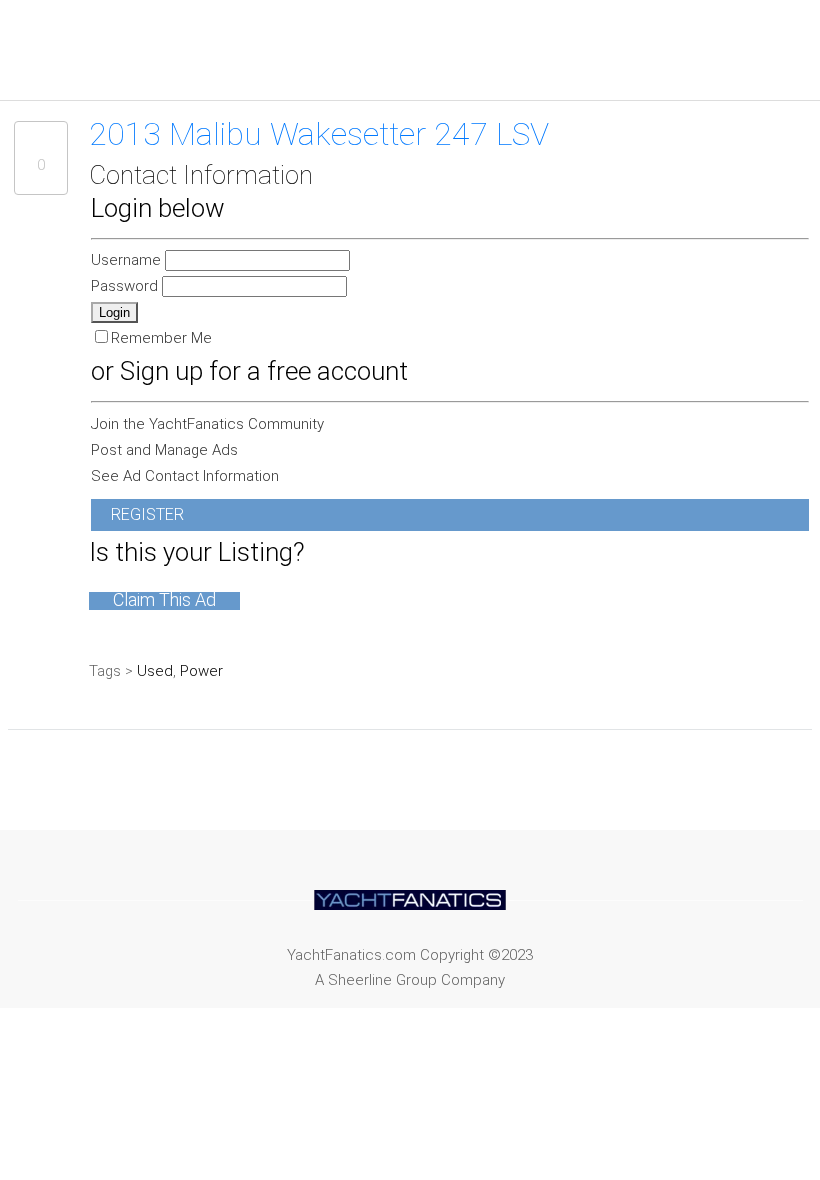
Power (201, 671)
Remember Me (161, 338)
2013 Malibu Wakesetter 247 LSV (319, 134)
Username (128, 260)
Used (155, 671)
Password (126, 286)
